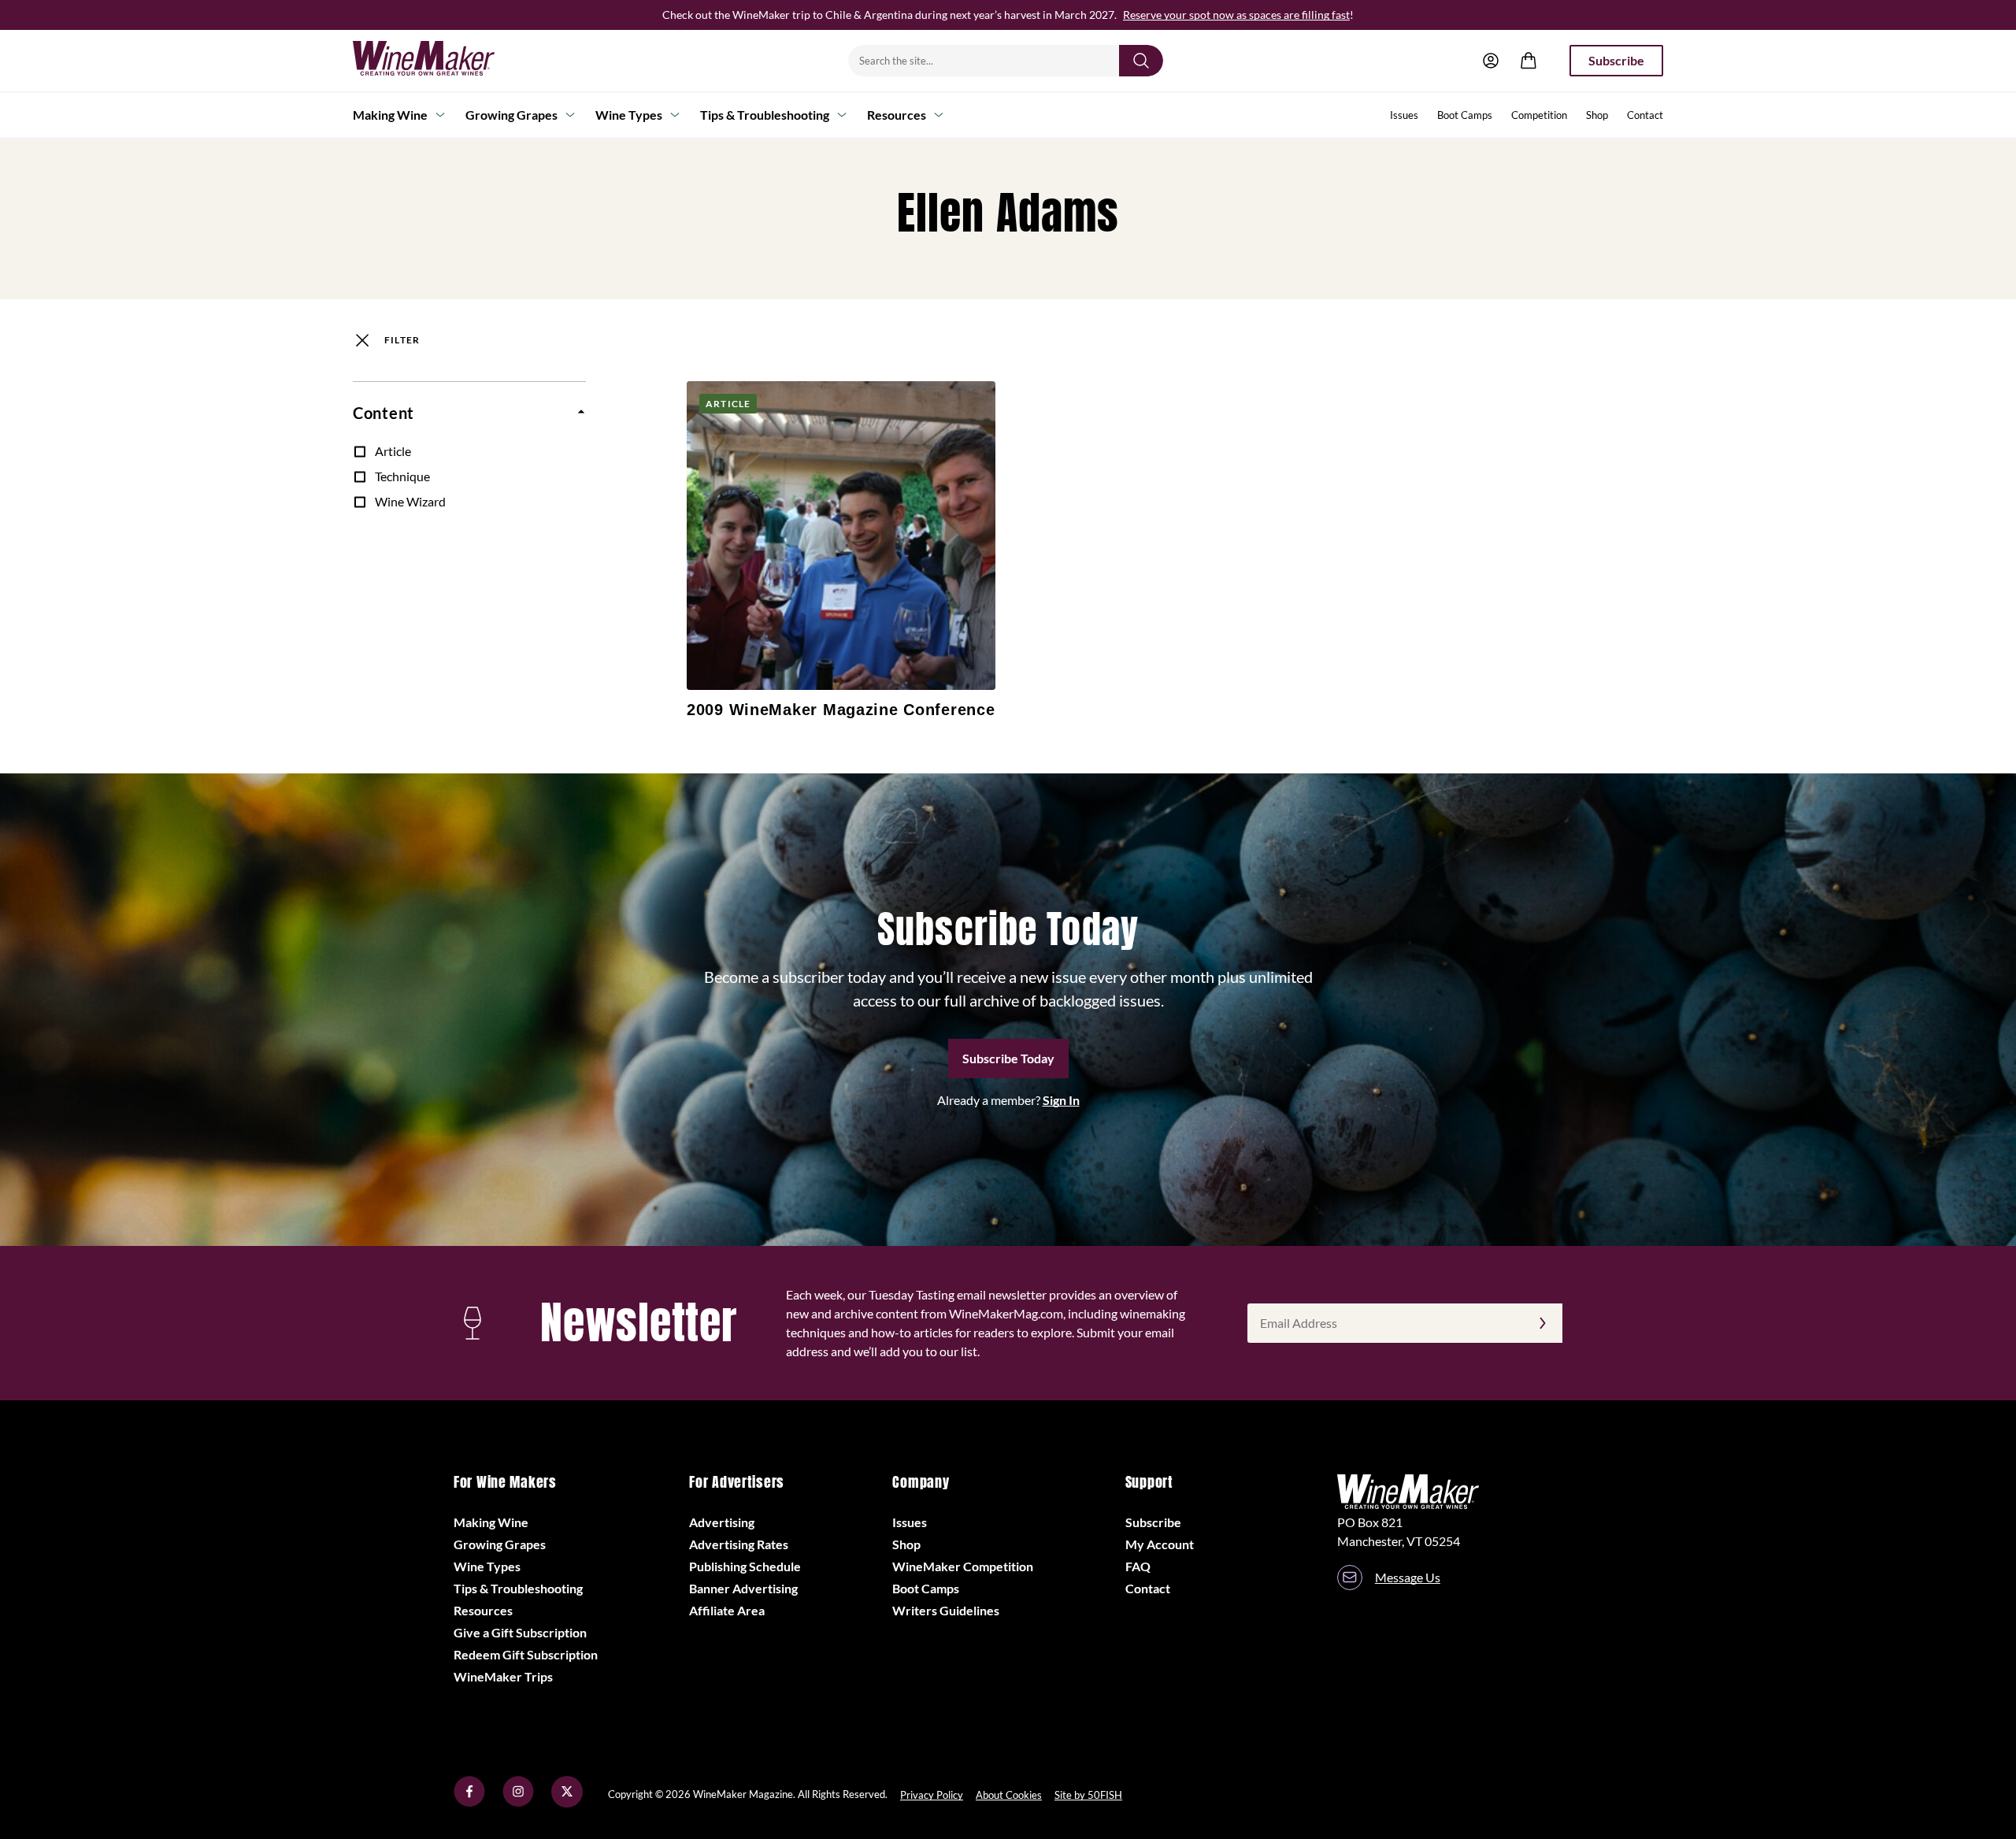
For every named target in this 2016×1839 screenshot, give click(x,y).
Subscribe (1616, 60)
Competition (1539, 115)
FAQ (1138, 1566)
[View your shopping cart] (1529, 61)
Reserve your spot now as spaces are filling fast (1236, 15)
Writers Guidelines (946, 1610)
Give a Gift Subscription (520, 1632)
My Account (1160, 1544)
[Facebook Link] (469, 1802)
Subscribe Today (1008, 1058)
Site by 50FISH (1088, 1795)
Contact (1645, 115)
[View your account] (1491, 61)
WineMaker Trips (503, 1676)
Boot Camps (1465, 115)
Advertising (722, 1522)
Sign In (1061, 1100)
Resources (897, 115)
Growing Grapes (511, 115)
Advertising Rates (739, 1544)
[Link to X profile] (567, 1802)
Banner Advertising (743, 1588)
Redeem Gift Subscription (526, 1654)
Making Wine (390, 115)
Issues (1404, 115)
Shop (1597, 115)
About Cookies (1009, 1795)
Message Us (1408, 1577)
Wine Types (629, 115)
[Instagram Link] (518, 1802)
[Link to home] (444, 61)
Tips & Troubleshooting (765, 115)
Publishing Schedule (745, 1566)
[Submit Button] (1141, 61)
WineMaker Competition (963, 1566)
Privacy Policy (932, 1795)
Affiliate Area (727, 1610)
